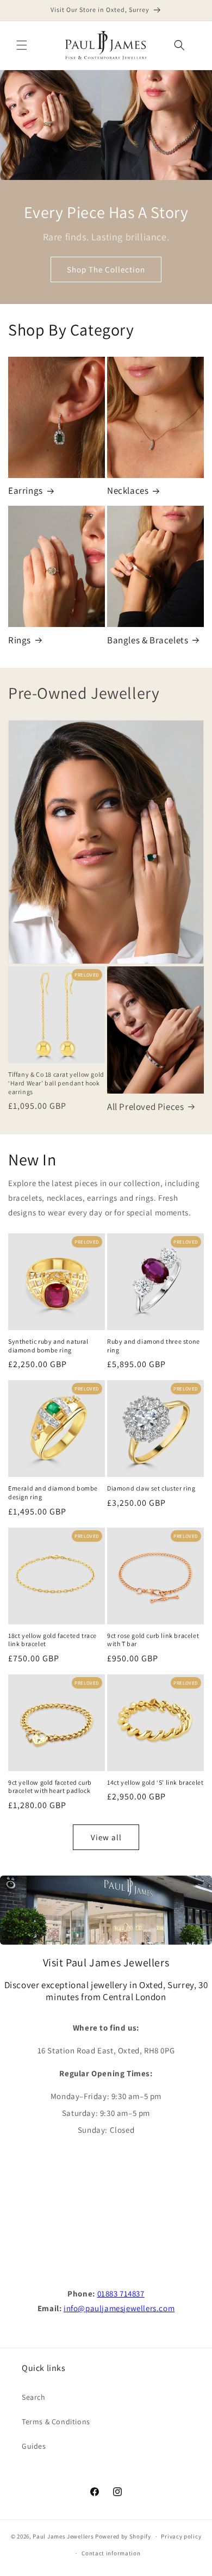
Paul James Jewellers (63, 2536)
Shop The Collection (106, 269)
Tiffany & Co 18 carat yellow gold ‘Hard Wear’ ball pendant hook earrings (56, 1083)
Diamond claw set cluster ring (151, 1488)
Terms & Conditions (56, 2422)
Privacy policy (181, 2536)
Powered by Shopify (123, 2536)
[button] (22, 45)
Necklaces (128, 491)
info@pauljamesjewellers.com (119, 2308)
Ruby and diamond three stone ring (154, 1346)
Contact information (111, 2553)
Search (34, 2397)
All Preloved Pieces (145, 1107)
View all (106, 1837)
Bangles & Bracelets (148, 640)
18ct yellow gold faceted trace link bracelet (52, 1640)
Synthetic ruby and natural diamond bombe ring (48, 1346)
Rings (20, 640)
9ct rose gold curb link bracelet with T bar (153, 1640)
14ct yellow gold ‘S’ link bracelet (155, 1782)
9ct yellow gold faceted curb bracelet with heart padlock (50, 1787)
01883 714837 (121, 2293)
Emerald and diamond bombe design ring (53, 1492)
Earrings (26, 491)
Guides (34, 2446)
